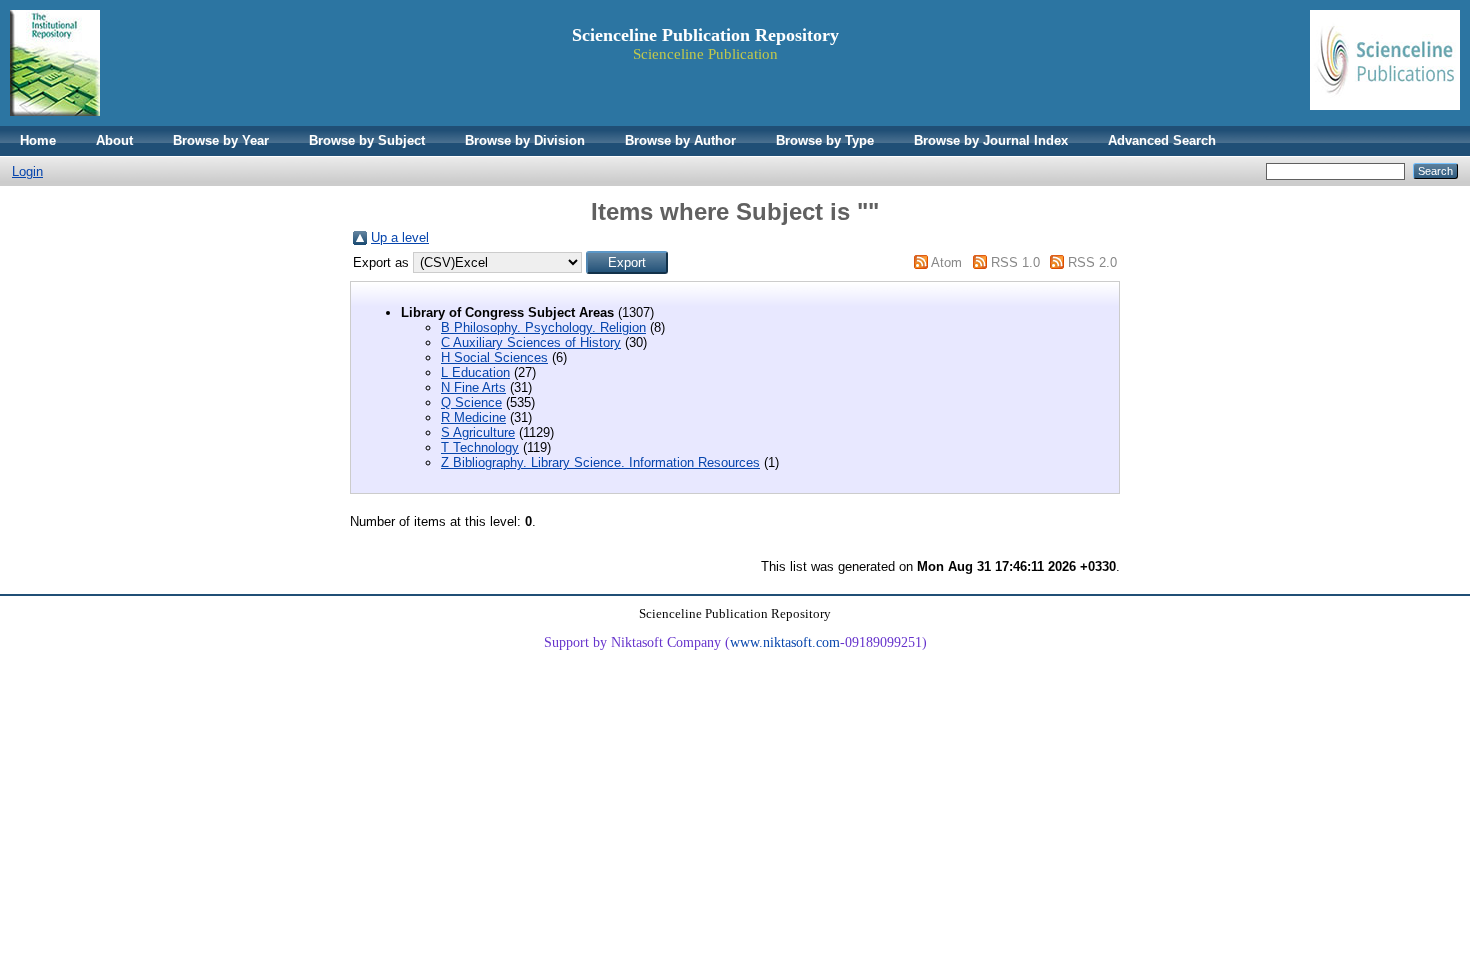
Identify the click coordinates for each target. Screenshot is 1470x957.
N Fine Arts (473, 387)
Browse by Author (680, 140)
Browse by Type (825, 140)
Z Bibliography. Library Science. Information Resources (600, 462)
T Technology (480, 447)
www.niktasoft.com (785, 642)
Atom (946, 262)
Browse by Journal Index (991, 140)
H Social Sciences (494, 357)
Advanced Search (1162, 140)
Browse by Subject (367, 140)
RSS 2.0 (1092, 262)
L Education (475, 372)
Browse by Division (525, 140)
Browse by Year (221, 140)
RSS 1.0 (1015, 262)
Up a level (400, 237)
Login (27, 171)
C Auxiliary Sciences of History (531, 342)
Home (38, 140)
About (114, 140)
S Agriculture (478, 432)
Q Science (471, 402)
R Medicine (473, 417)
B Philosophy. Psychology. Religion (543, 327)
